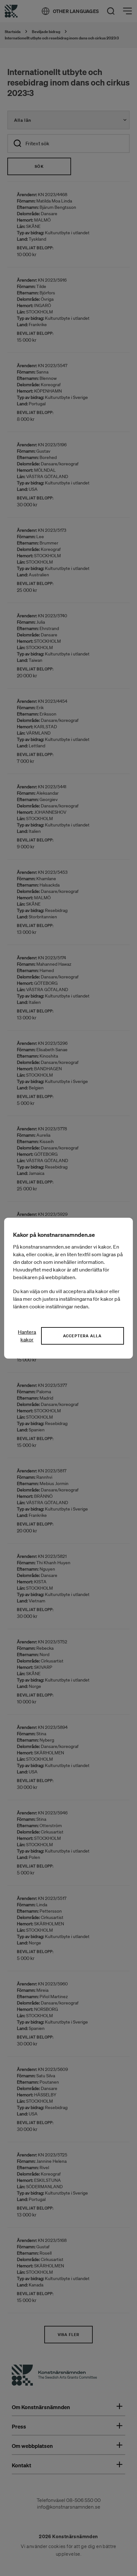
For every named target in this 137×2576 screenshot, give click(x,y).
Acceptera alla (83, 1336)
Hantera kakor (27, 1336)
